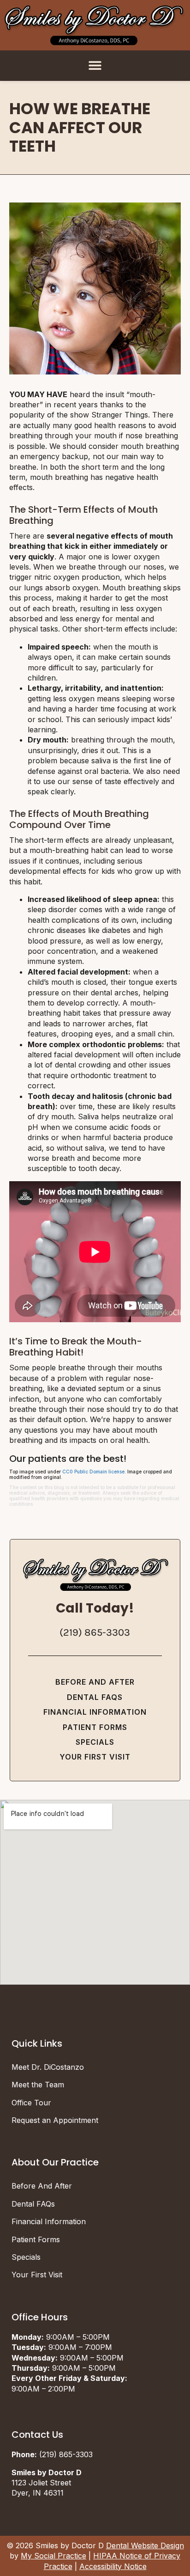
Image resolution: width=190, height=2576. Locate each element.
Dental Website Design (145, 2545)
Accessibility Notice (113, 2566)
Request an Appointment (55, 2120)
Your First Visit (95, 1757)
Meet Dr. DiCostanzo (48, 2067)
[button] (95, 65)
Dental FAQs (95, 1697)
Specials (95, 1742)
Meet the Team (38, 2085)
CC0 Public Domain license (93, 1472)
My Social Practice (53, 2556)
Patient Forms (95, 1727)
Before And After (95, 1682)
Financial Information (95, 1712)
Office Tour (31, 2103)
